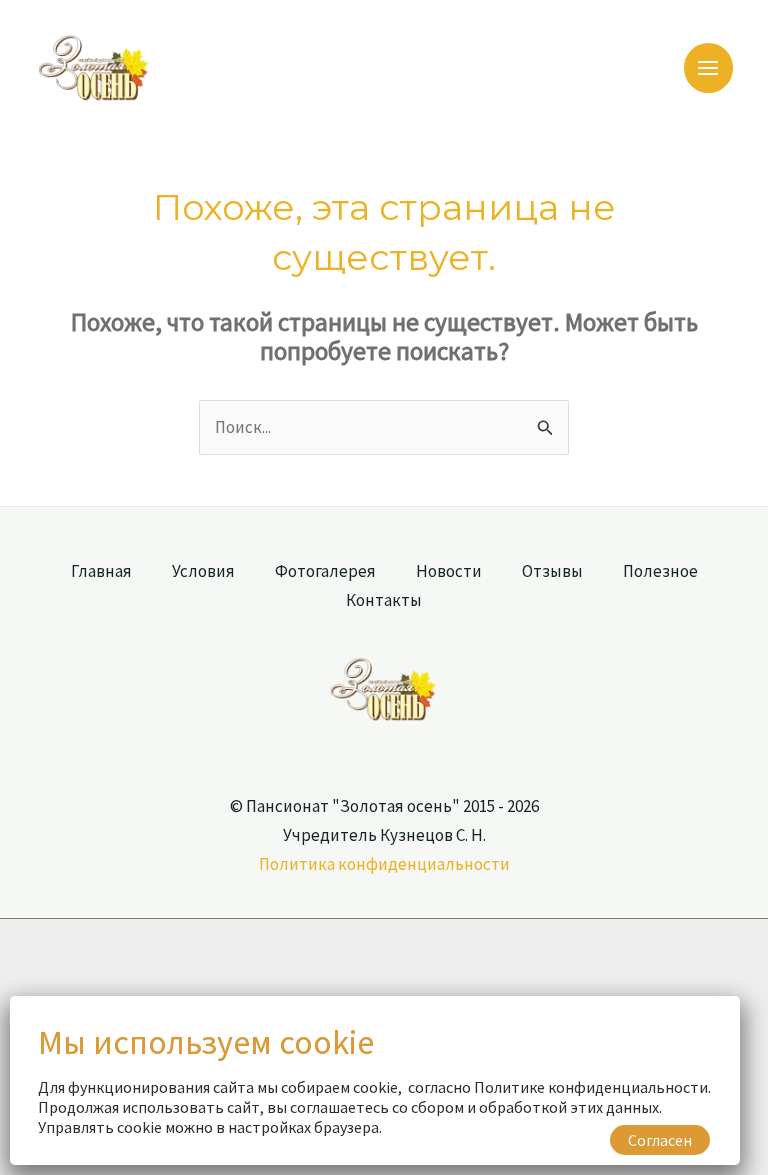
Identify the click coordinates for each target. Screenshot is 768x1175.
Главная (101, 571)
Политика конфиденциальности (384, 864)
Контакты (384, 600)
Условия (203, 571)
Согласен (660, 1140)
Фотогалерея (325, 571)
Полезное (660, 571)
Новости (449, 571)
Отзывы (552, 571)
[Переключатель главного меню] (709, 68)
